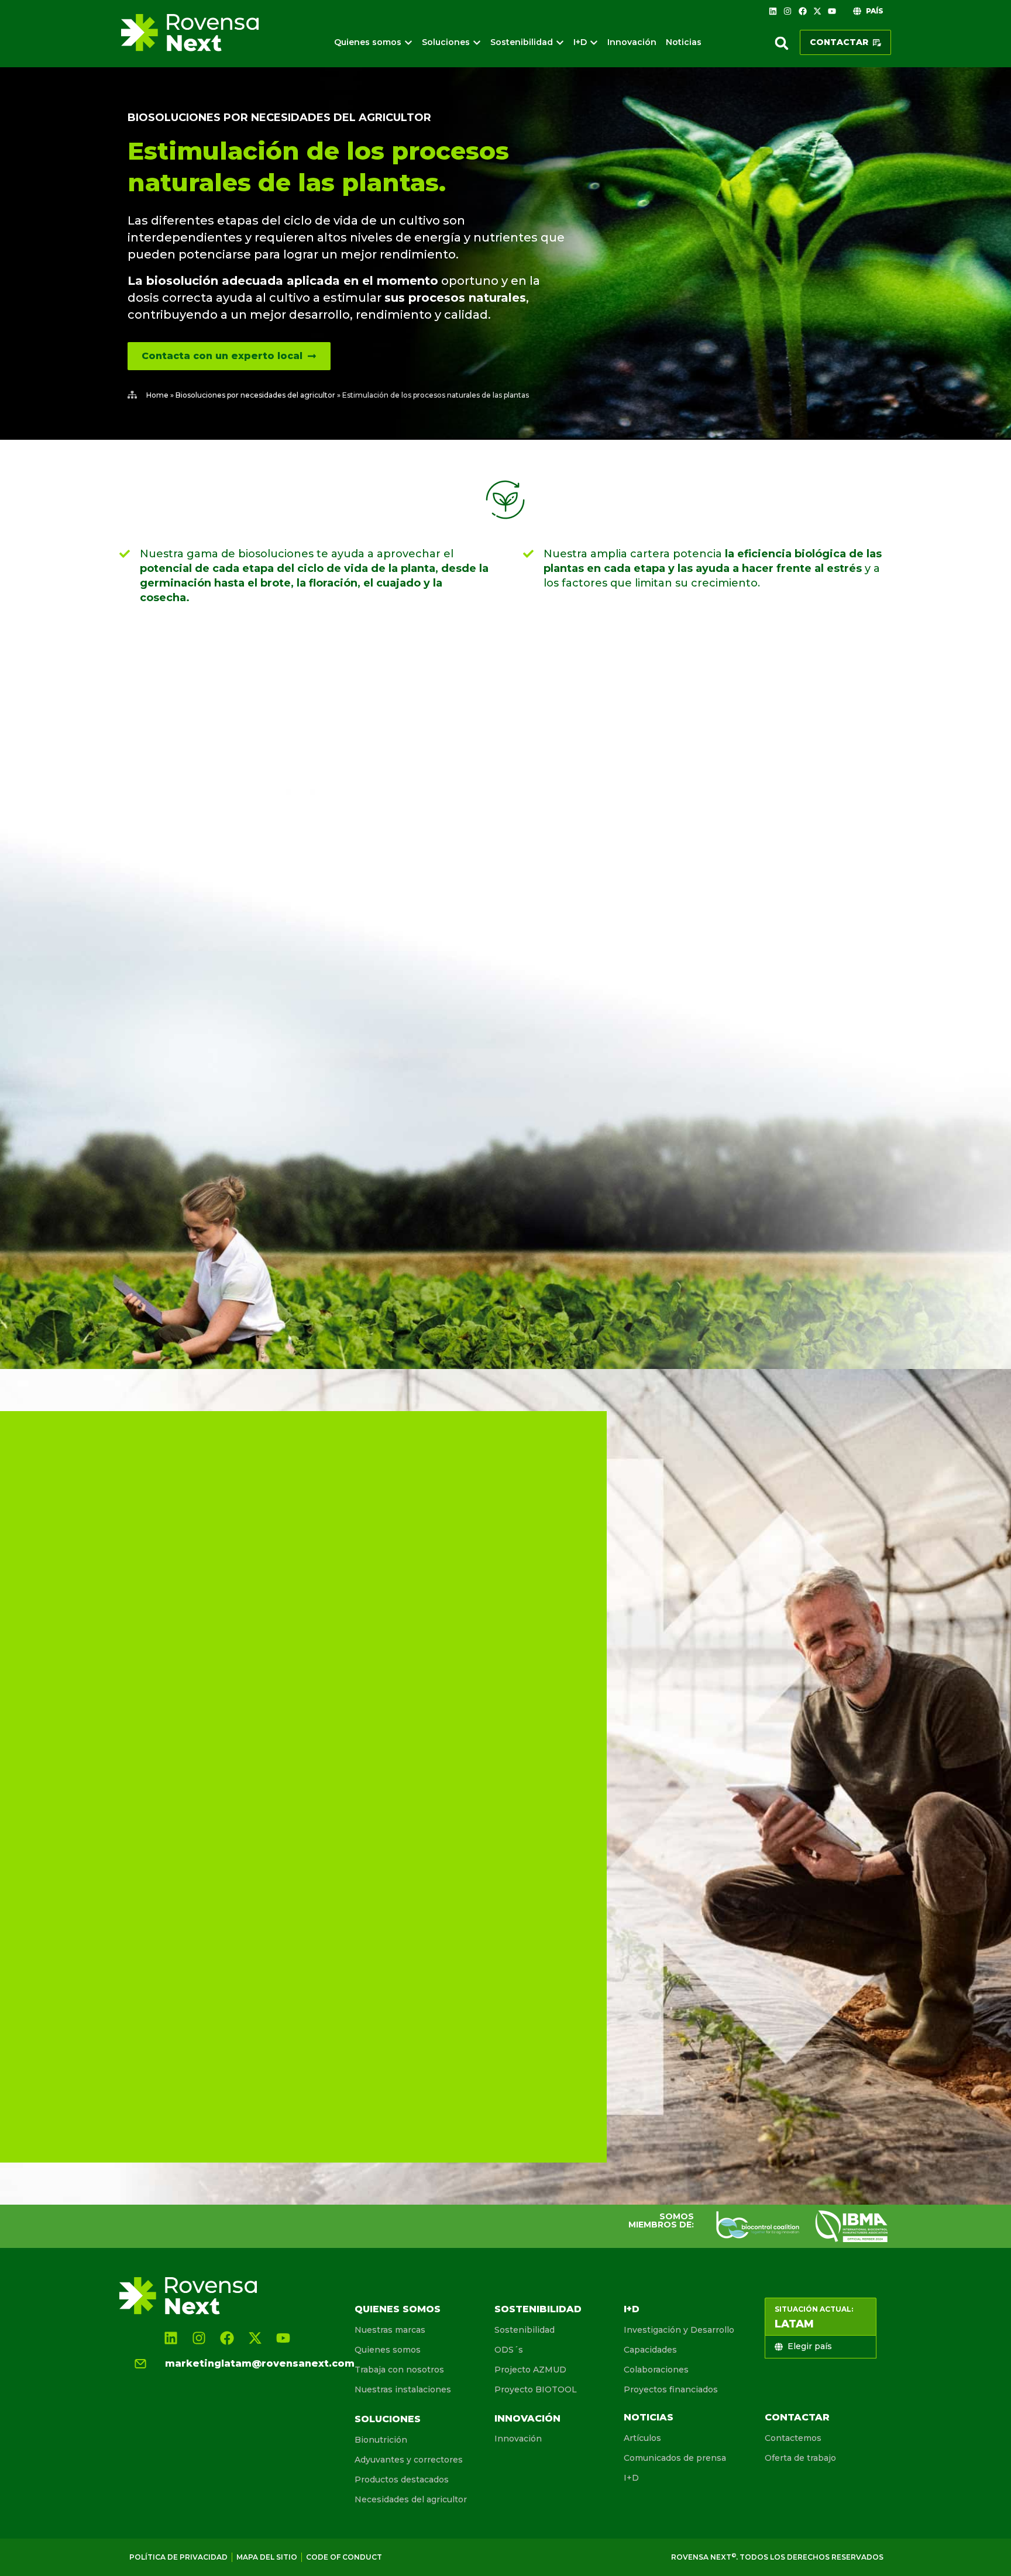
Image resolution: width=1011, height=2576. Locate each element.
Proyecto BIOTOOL (536, 2389)
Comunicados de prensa (675, 2458)
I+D (632, 2309)
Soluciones (388, 2419)
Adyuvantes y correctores (409, 2460)
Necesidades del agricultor (411, 2499)
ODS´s (509, 2350)
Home (157, 395)
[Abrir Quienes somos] (408, 42)
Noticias (649, 2417)
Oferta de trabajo (800, 2458)
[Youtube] (832, 11)
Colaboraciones (656, 2370)
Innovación (527, 2418)
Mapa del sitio (267, 2557)
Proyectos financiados (671, 2389)
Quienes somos (398, 2309)
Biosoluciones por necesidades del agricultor (279, 118)
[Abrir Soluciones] (477, 42)
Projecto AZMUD (530, 2370)
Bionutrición (381, 2440)
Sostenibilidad (538, 2309)
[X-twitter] (817, 11)
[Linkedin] (773, 11)
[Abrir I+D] (594, 42)
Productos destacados (402, 2480)
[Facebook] (802, 11)
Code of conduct (344, 2557)
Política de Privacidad (178, 2557)
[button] (782, 43)
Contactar (797, 2417)
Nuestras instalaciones (403, 2389)
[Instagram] (788, 11)
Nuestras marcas (390, 2330)
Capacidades (650, 2350)
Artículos (642, 2438)
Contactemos (793, 2438)
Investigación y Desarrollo (679, 2330)
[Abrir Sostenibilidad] (560, 42)
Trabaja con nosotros (399, 2370)
